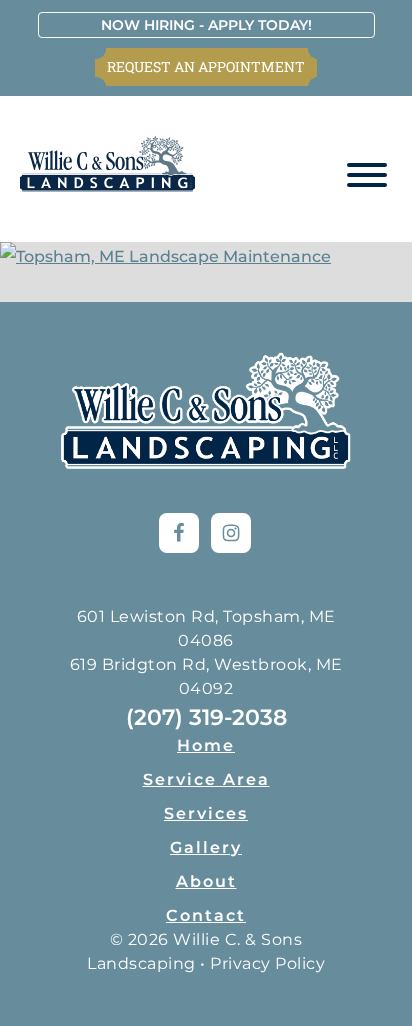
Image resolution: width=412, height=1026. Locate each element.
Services (206, 813)
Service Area (206, 779)
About (206, 881)
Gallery (206, 847)
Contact (206, 915)
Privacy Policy (267, 963)
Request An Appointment (206, 66)
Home (206, 745)
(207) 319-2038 (206, 717)
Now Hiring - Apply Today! (206, 25)
